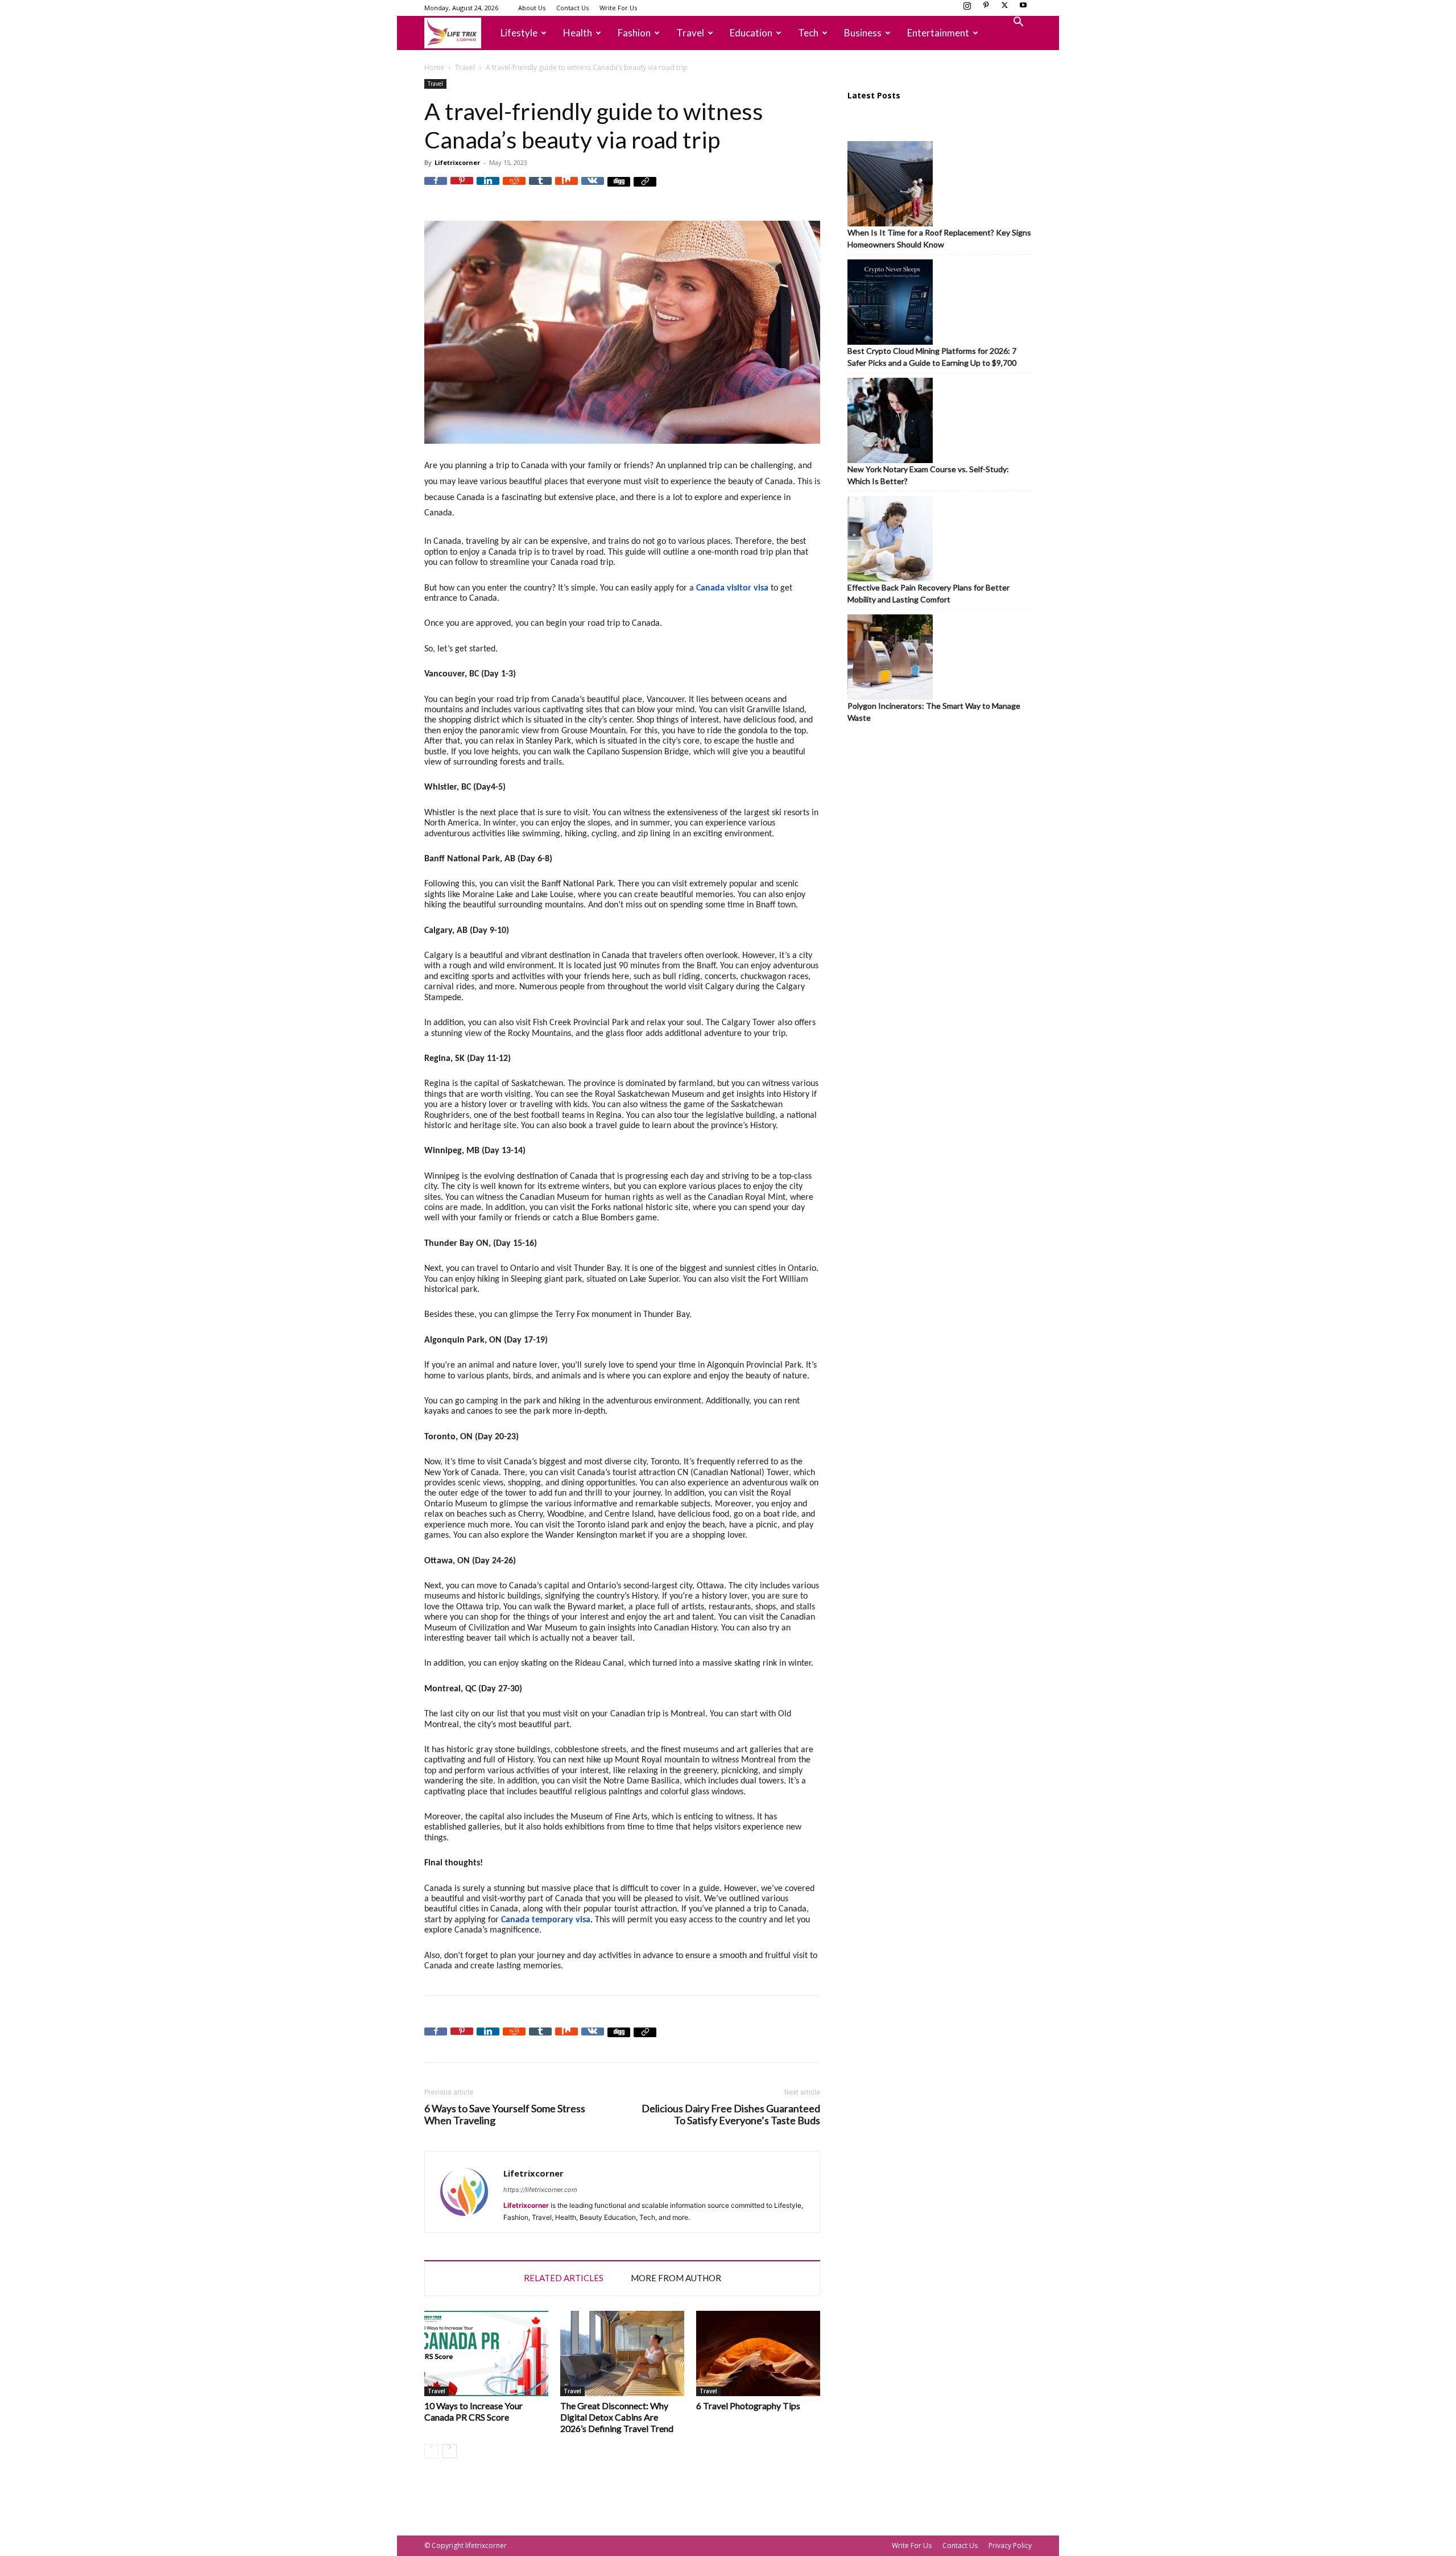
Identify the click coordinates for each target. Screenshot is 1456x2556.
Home (434, 67)
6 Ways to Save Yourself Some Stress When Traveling (505, 2115)
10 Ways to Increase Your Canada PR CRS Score (473, 2411)
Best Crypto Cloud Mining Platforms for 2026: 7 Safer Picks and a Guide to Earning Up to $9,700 (932, 357)
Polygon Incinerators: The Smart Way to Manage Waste (934, 712)
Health (578, 33)
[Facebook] (436, 188)
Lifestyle (519, 33)
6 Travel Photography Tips (748, 2406)
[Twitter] (1004, 9)
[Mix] (566, 188)
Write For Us (618, 8)
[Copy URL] (645, 188)
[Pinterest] (986, 9)
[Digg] (619, 188)
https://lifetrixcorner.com (540, 2190)
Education (751, 33)
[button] (1018, 23)
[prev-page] (431, 2451)
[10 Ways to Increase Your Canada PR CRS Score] (486, 2353)
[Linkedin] (488, 188)
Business (863, 33)
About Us (532, 8)
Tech (808, 33)
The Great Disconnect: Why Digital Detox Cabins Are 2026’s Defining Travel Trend (617, 2417)
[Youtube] (1023, 9)
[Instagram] (967, 9)
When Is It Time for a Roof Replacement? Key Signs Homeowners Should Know (939, 238)
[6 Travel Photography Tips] (758, 2353)
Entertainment (938, 33)
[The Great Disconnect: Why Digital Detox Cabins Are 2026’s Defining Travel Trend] (622, 2353)
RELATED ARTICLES (564, 2278)
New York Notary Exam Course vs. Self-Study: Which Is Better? (928, 475)
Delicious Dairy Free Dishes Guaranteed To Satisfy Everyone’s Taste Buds (731, 2115)
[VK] (593, 188)
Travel (690, 33)
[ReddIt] (514, 188)
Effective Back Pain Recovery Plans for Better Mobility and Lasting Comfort (928, 593)
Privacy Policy (1010, 2545)
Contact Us (572, 8)
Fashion (634, 33)
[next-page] (450, 2451)
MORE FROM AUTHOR (676, 2278)
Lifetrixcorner (457, 162)
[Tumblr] (540, 188)
